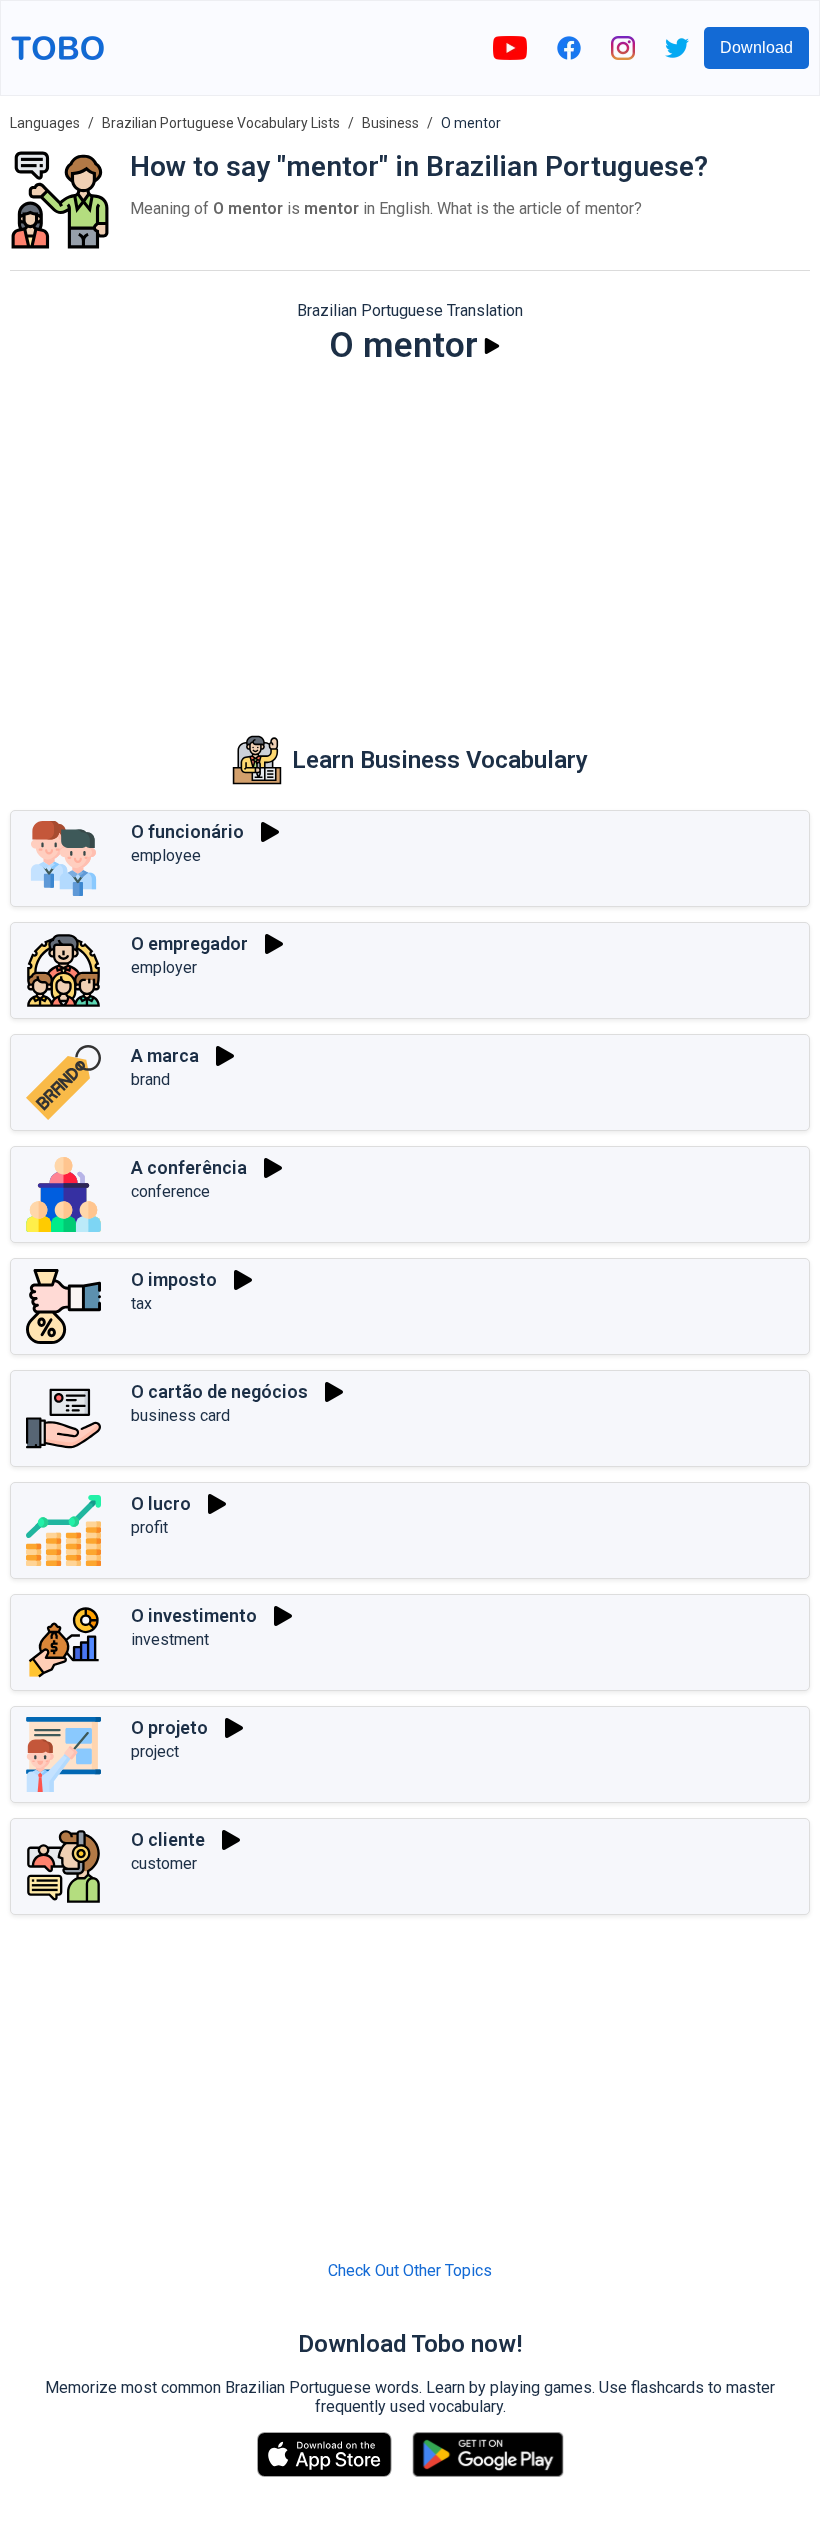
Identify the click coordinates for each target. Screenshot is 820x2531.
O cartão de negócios (219, 1391)
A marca (165, 1055)
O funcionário (187, 831)
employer (164, 967)
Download (756, 47)
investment (170, 1639)
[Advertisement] (410, 536)
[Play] (492, 346)
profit (149, 1527)
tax (141, 1303)
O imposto (174, 1279)
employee (166, 855)
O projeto (169, 1727)
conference (170, 1191)
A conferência (189, 1167)
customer (164, 1863)
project (155, 1751)
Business (390, 123)
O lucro (161, 1503)
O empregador (189, 943)
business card (180, 1415)
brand (150, 1079)
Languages (45, 123)
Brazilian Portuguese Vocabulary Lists (221, 123)
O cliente (168, 1839)
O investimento (194, 1615)
